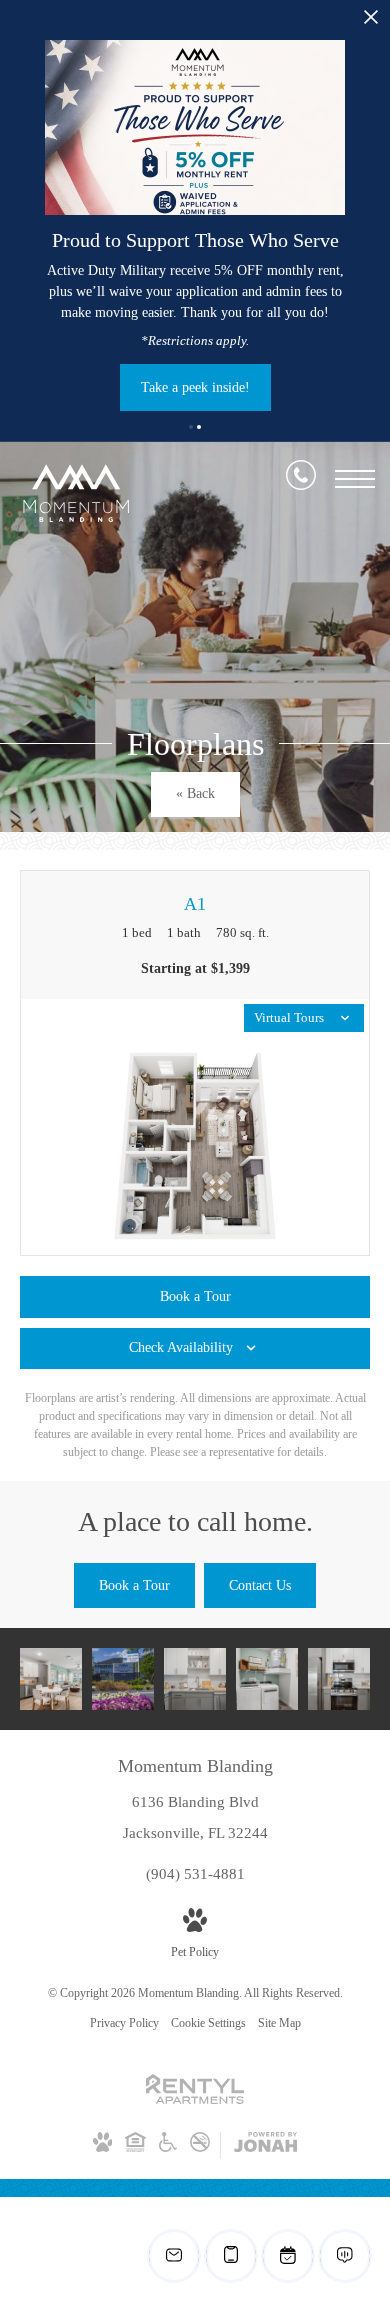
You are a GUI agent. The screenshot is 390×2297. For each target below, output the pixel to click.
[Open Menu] (355, 479)
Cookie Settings (208, 2023)
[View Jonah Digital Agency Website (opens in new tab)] (265, 2146)
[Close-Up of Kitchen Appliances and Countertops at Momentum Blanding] (339, 1679)
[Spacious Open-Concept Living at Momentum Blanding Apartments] (51, 1679)
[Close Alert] (371, 22)
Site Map (279, 2023)
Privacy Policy (124, 2023)
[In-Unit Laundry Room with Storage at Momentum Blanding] (267, 1679)
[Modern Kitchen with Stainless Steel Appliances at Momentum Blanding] (195, 1679)
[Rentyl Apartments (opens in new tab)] (195, 2100)
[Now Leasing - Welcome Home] (123, 1679)
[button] (191, 427)
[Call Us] (301, 479)
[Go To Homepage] (75, 493)
